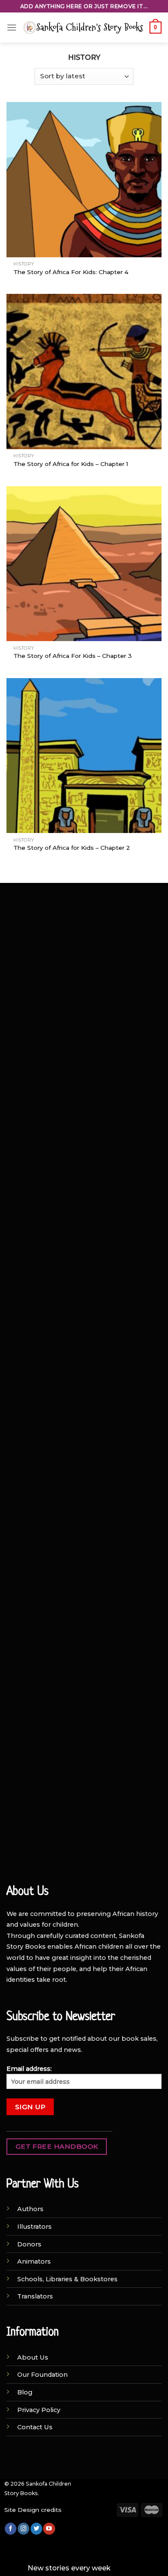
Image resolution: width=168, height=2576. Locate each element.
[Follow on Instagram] (23, 2529)
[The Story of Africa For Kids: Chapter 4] (84, 179)
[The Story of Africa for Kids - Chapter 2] (84, 756)
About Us (33, 2357)
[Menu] (12, 27)
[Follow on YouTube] (49, 2529)
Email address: (29, 2069)
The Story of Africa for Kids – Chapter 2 (72, 848)
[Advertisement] (84, 982)
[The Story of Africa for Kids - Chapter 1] (84, 371)
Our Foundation (42, 2375)
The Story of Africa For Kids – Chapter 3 (73, 656)
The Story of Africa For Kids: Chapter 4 (71, 272)
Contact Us (35, 2427)
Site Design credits (33, 2510)
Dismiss (126, 2568)
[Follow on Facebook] (11, 2529)
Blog (25, 2392)
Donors (29, 2244)
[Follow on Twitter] (36, 2529)
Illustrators (34, 2227)
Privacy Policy (39, 2410)
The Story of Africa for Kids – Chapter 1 (71, 464)
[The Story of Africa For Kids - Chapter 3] (84, 564)
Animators (34, 2261)
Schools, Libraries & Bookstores (67, 2279)
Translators (35, 2296)
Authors (30, 2209)
